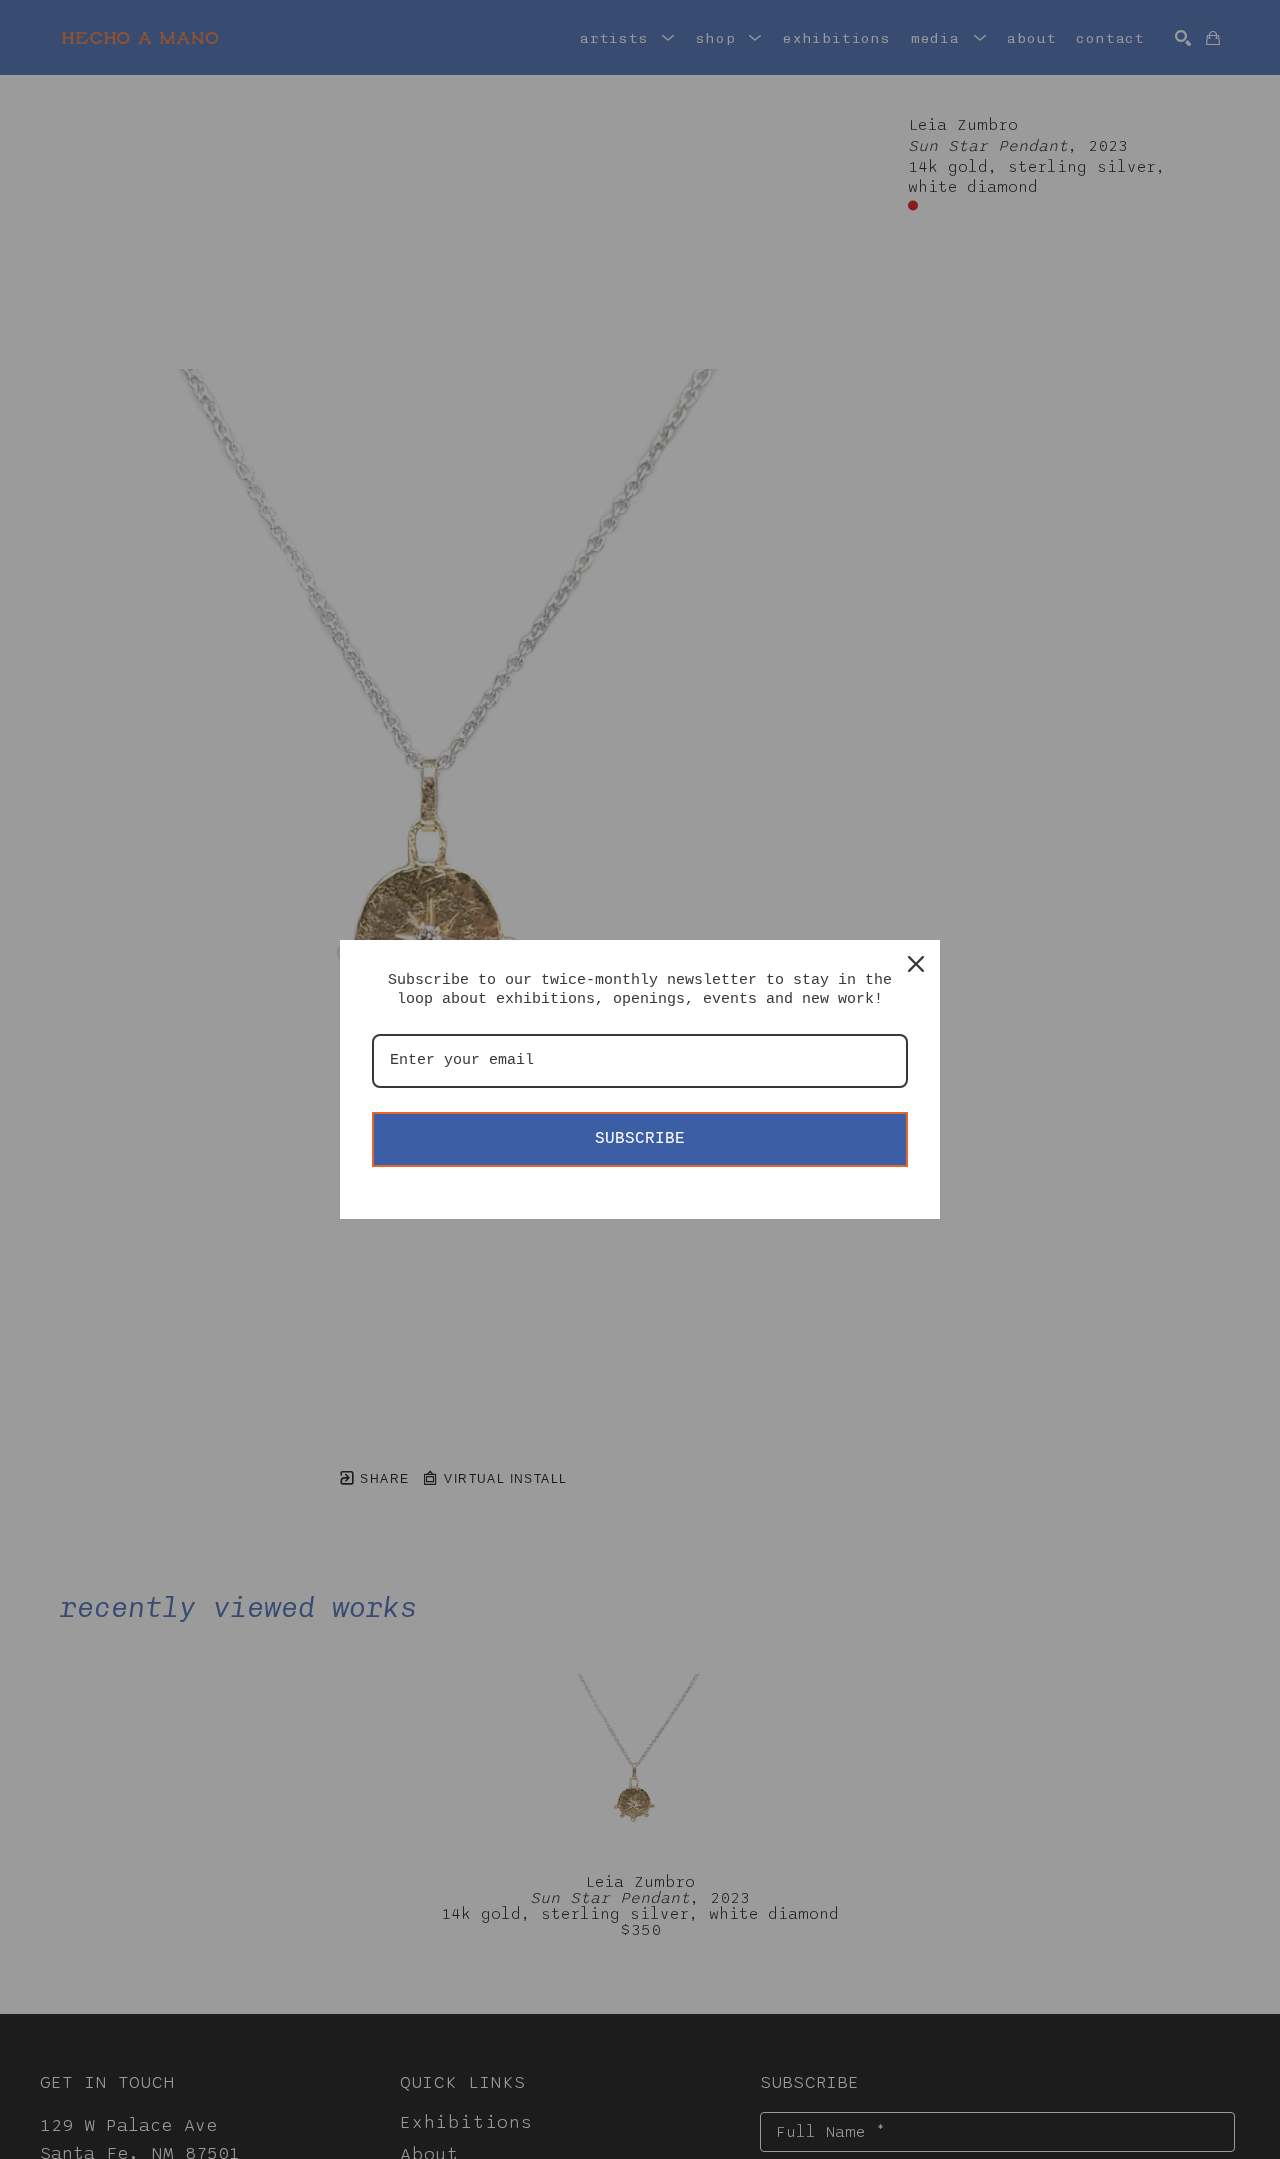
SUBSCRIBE (640, 1139)
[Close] (916, 964)
